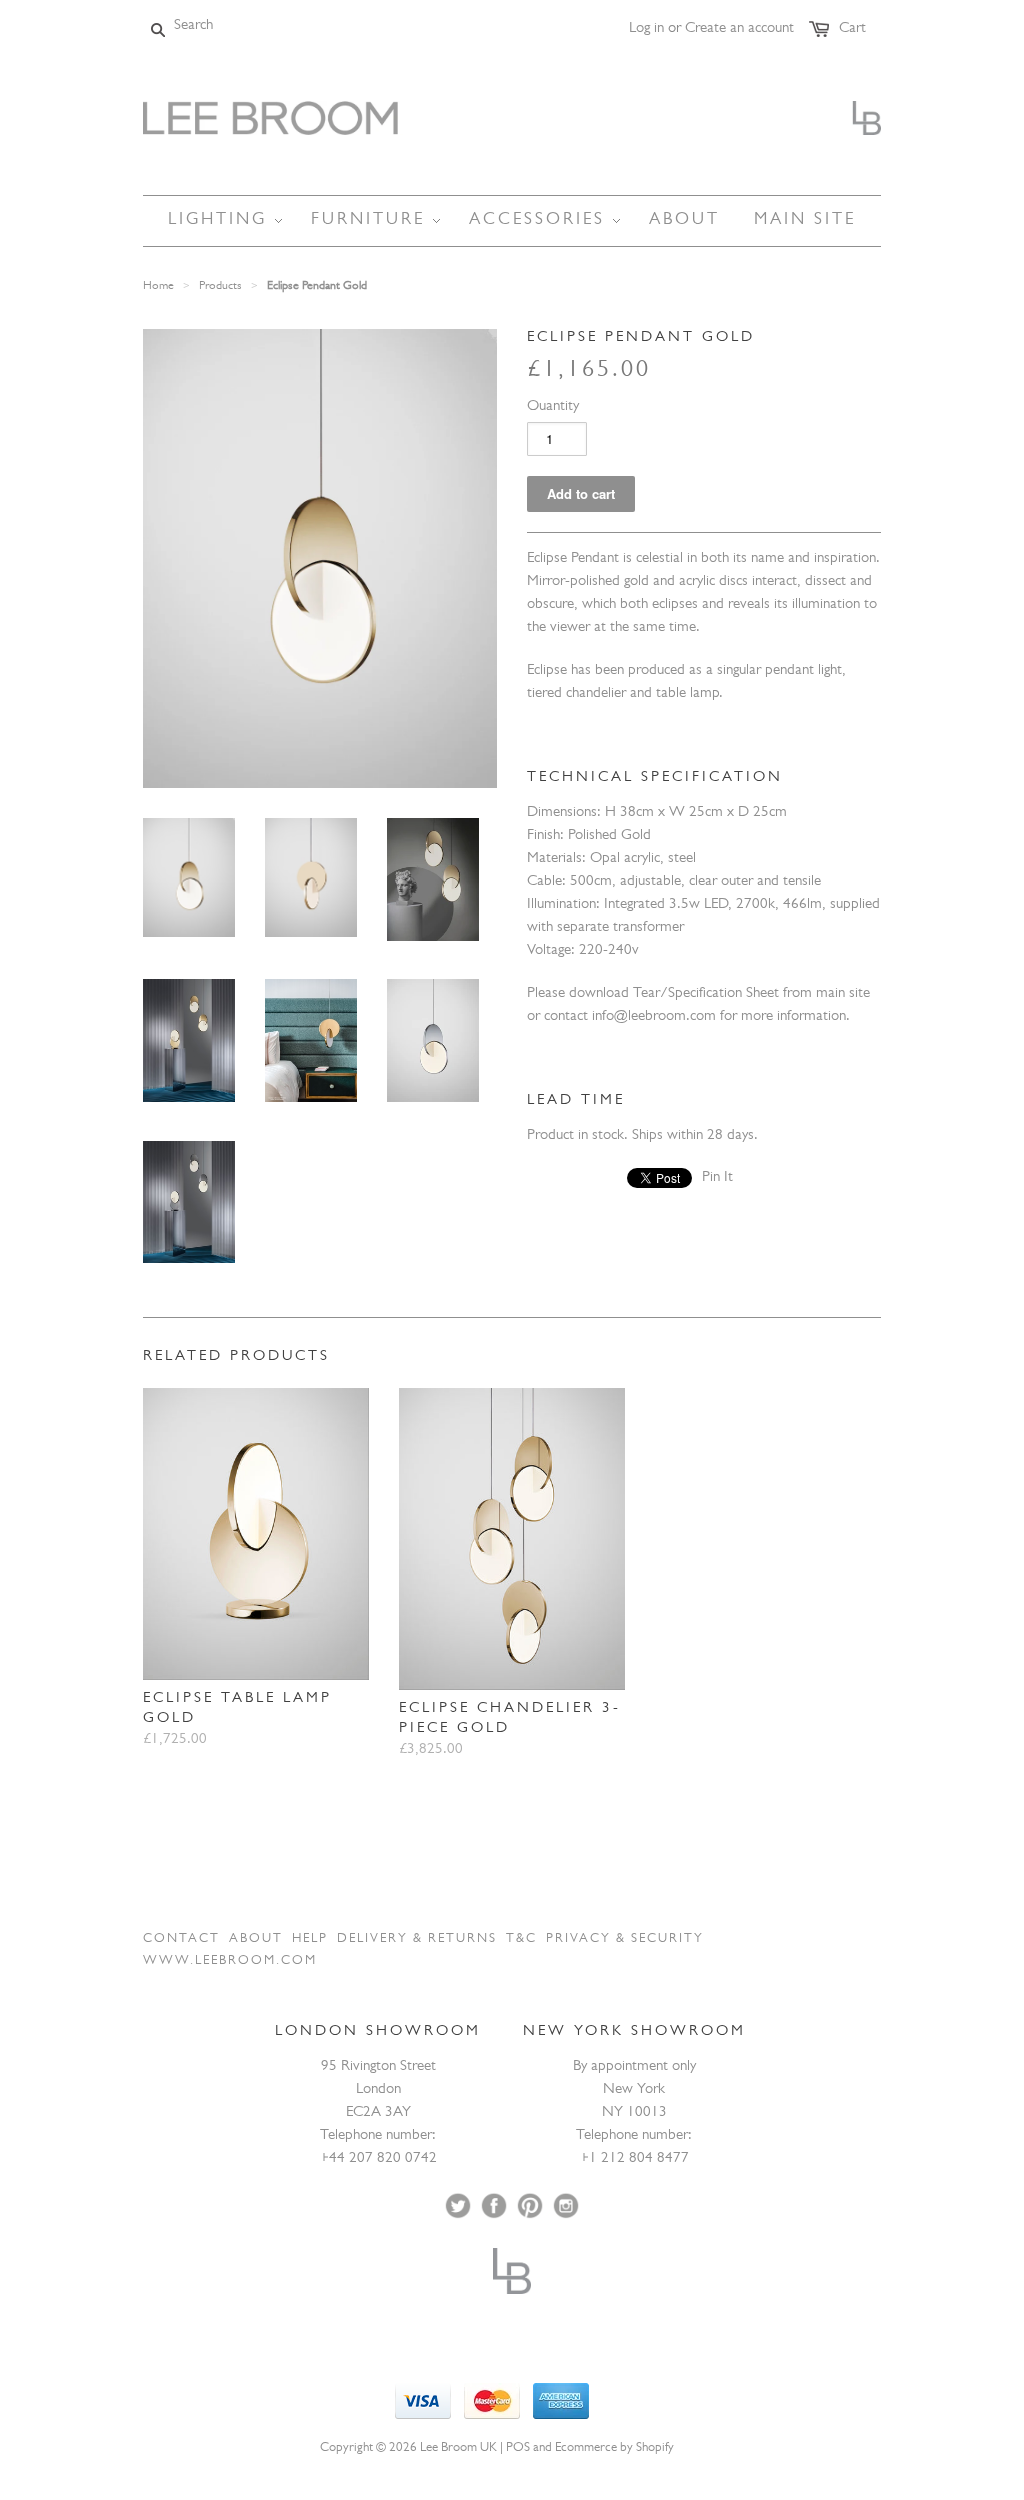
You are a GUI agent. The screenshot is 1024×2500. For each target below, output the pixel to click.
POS (518, 2448)
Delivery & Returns (417, 1939)
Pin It (717, 1178)
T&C (521, 1939)
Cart (852, 29)
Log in (646, 29)
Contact (181, 1939)
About (256, 1939)
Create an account (739, 29)
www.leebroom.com (230, 1961)
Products (220, 287)
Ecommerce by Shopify (614, 2448)
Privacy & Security (625, 1939)
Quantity (553, 407)
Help (310, 1939)
